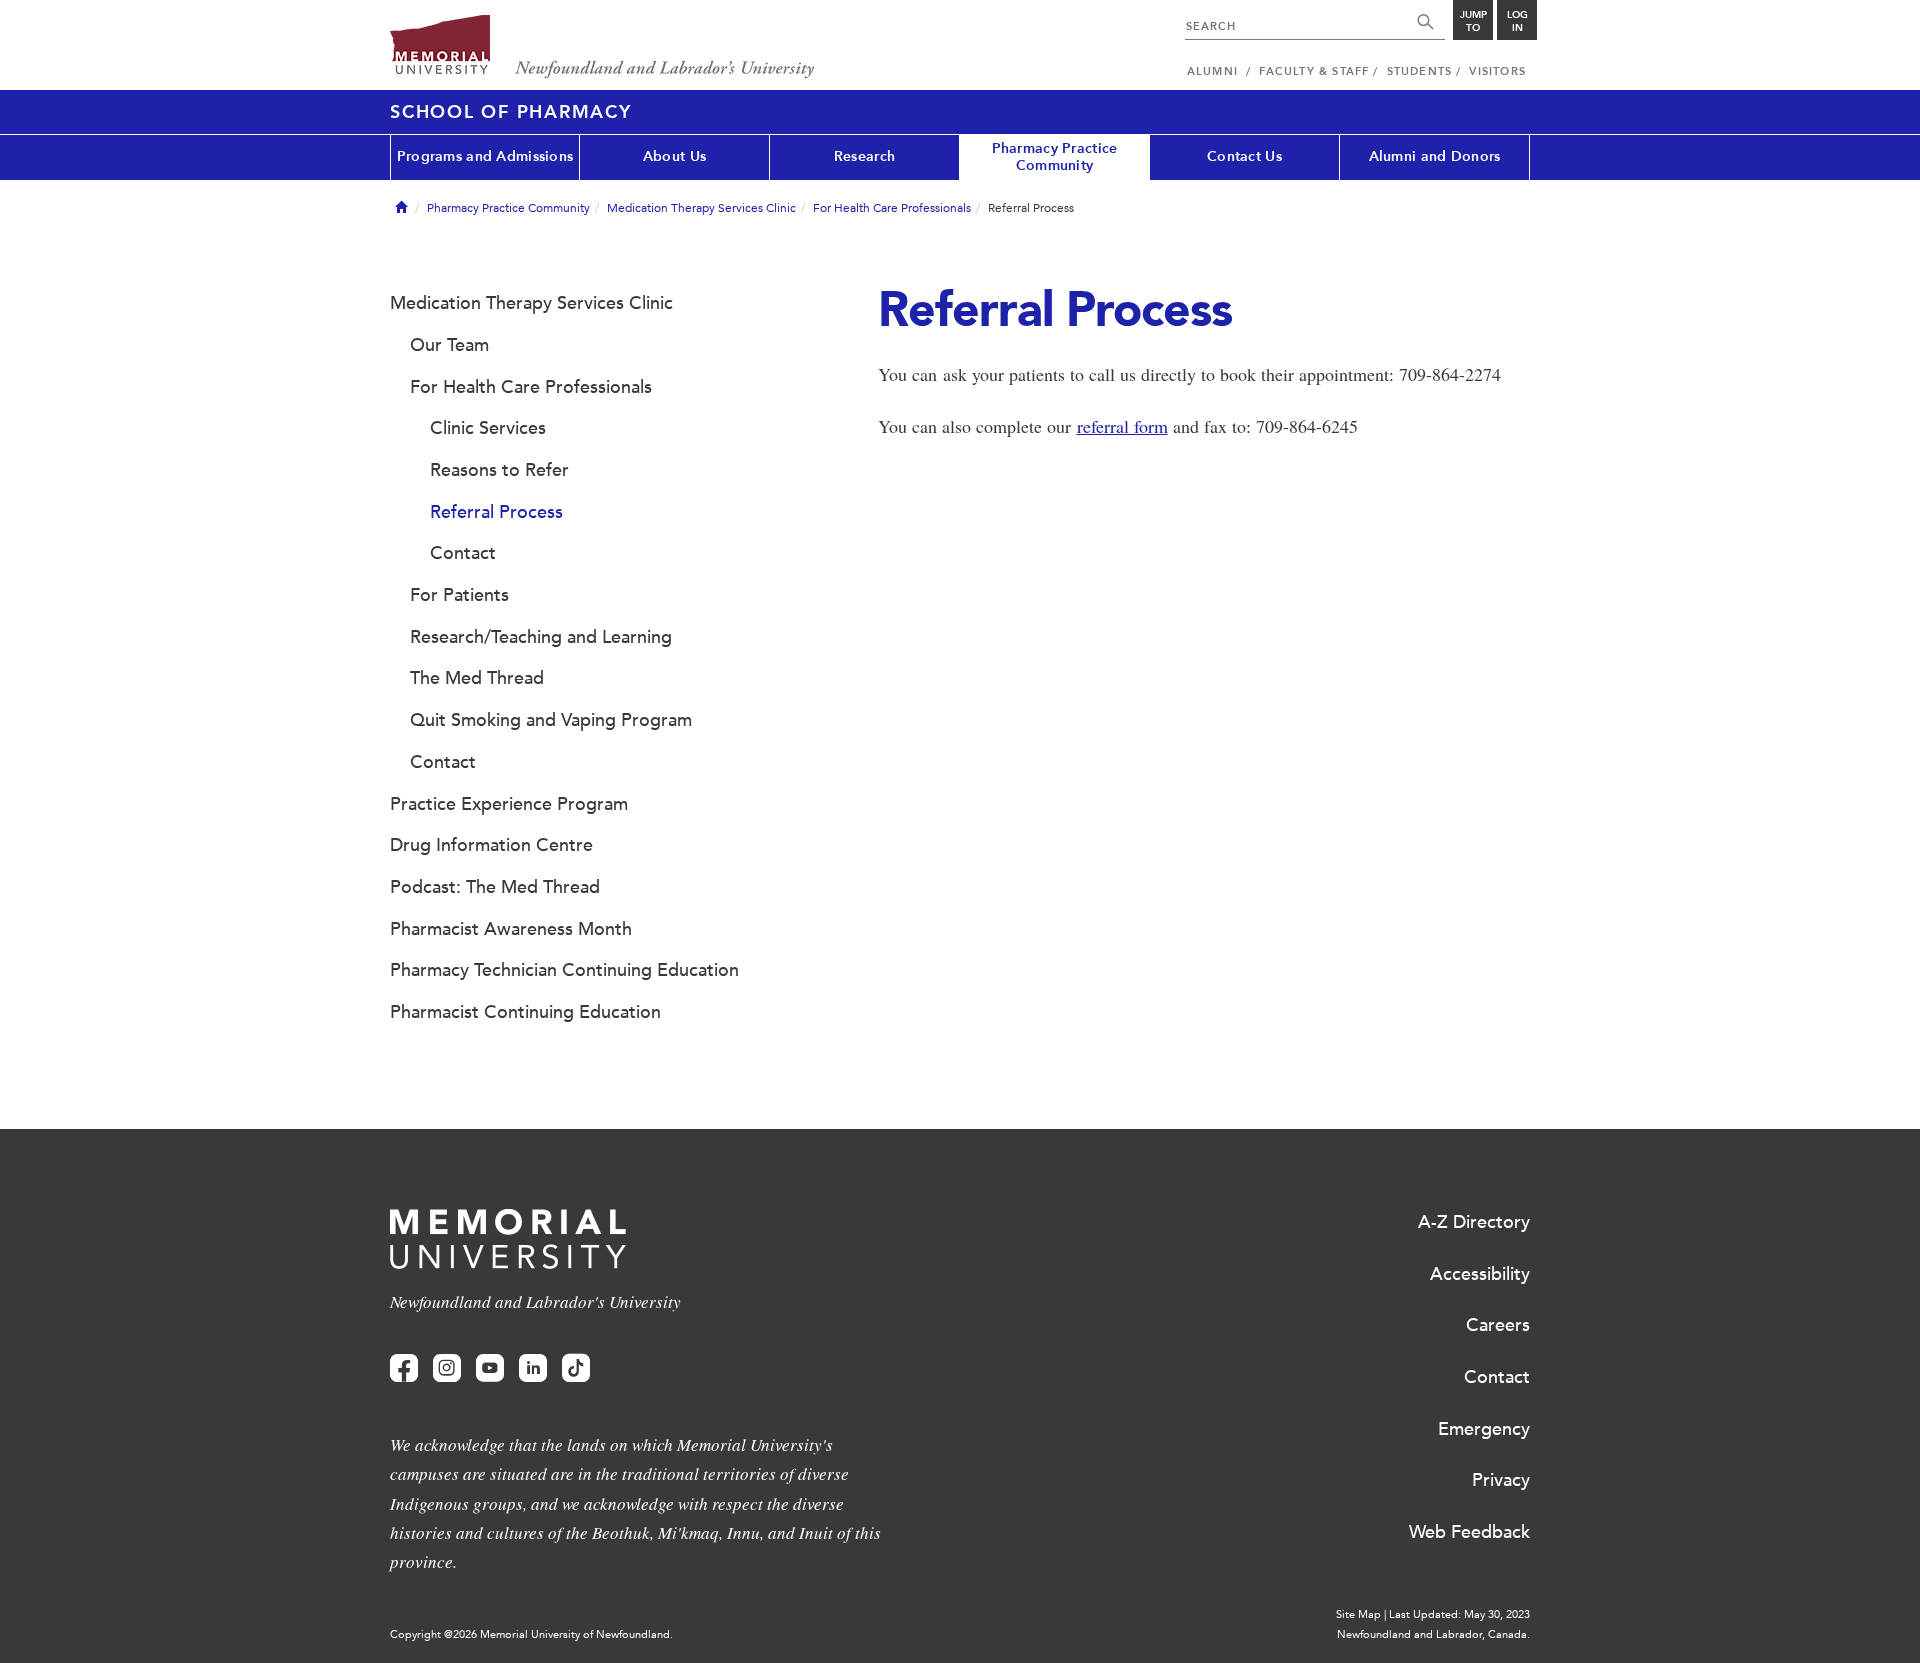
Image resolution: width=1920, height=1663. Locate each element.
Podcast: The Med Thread (495, 887)
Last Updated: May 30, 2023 (1459, 1614)
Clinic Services (488, 428)
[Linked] (533, 1368)
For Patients (459, 595)
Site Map (1358, 1614)
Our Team (449, 345)
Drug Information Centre (491, 845)
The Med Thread (477, 678)
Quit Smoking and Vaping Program (551, 720)
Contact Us (1244, 156)
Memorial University (602, 47)
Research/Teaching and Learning (541, 637)
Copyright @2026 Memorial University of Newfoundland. (531, 1634)
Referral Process (496, 512)
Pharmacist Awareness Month (511, 929)
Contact (463, 553)
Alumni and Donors (1435, 156)
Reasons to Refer (499, 470)
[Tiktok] (576, 1368)
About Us (674, 156)
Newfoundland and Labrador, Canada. (1433, 1634)
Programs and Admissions (485, 156)
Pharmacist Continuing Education (525, 1012)
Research (864, 156)
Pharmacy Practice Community (1055, 157)
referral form (1122, 426)
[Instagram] (447, 1368)
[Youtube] (490, 1368)
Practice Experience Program (509, 804)
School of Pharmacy (511, 112)
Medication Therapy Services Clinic (701, 208)
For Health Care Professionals (892, 208)
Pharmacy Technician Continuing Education (564, 970)
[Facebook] (404, 1368)
